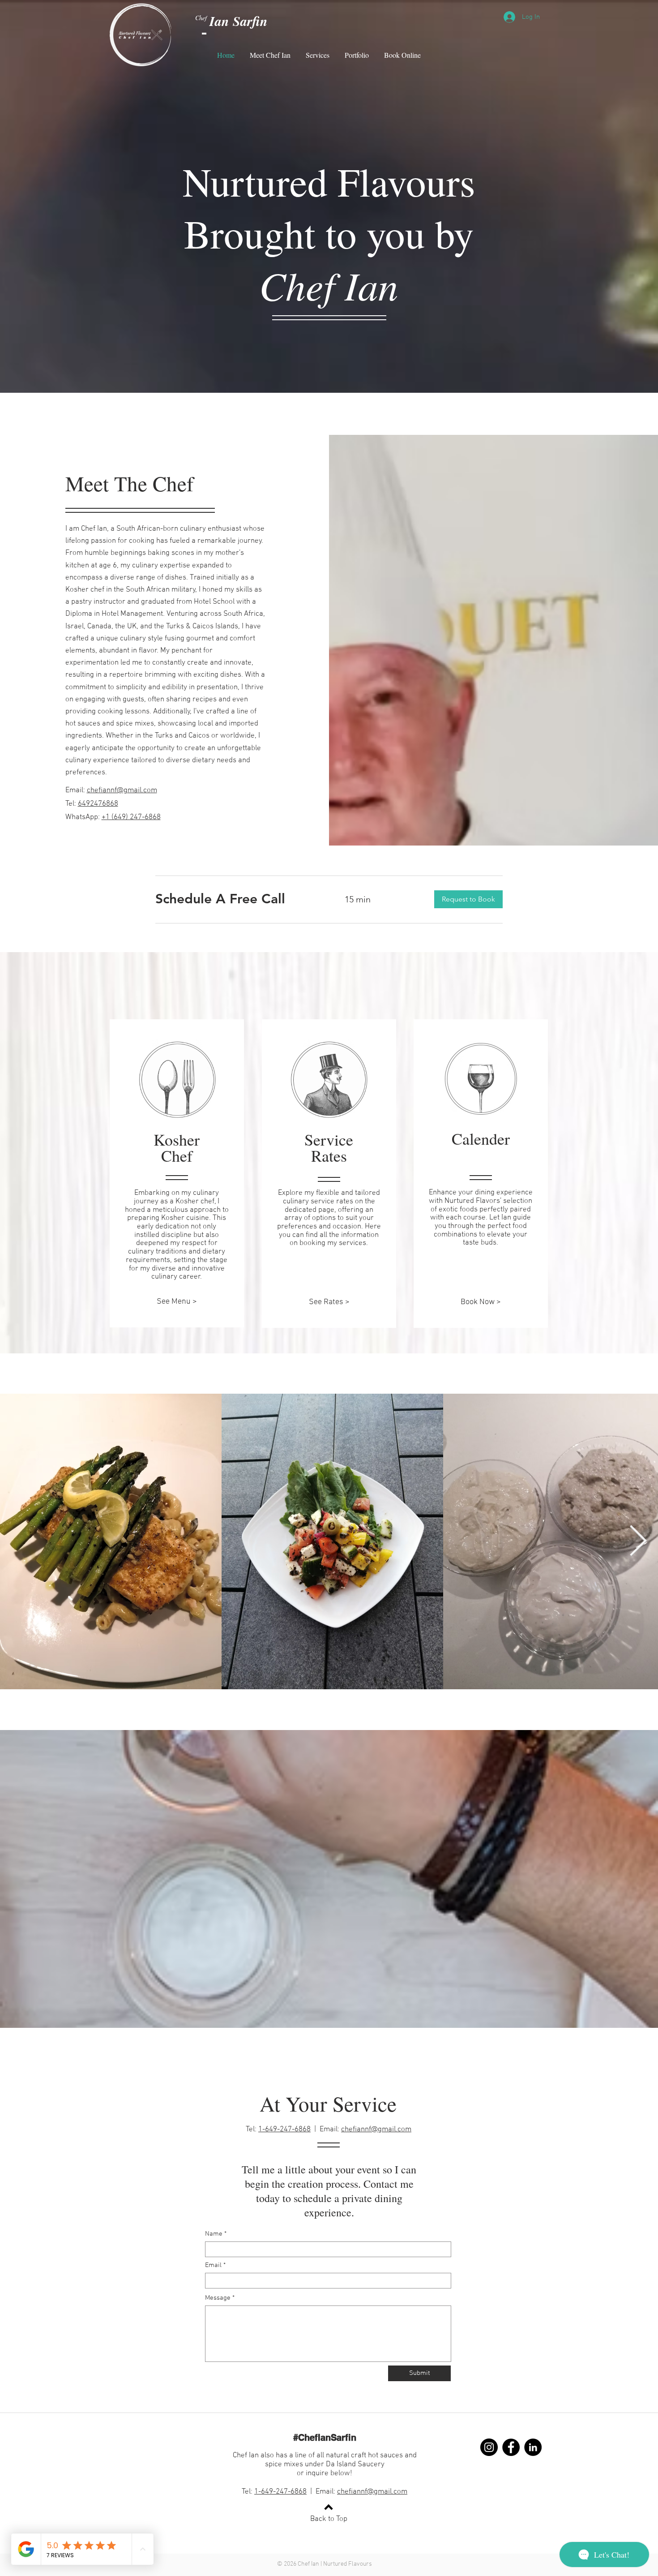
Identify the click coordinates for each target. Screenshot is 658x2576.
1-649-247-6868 (284, 2129)
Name (214, 2234)
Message (218, 2298)
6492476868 (98, 804)
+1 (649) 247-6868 (131, 817)
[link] (239, 899)
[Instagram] (489, 2447)
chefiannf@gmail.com (376, 2129)
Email (213, 2265)
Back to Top (329, 2519)
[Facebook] (511, 2447)
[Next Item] (638, 1542)
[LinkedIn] (533, 2447)
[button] (468, 899)
